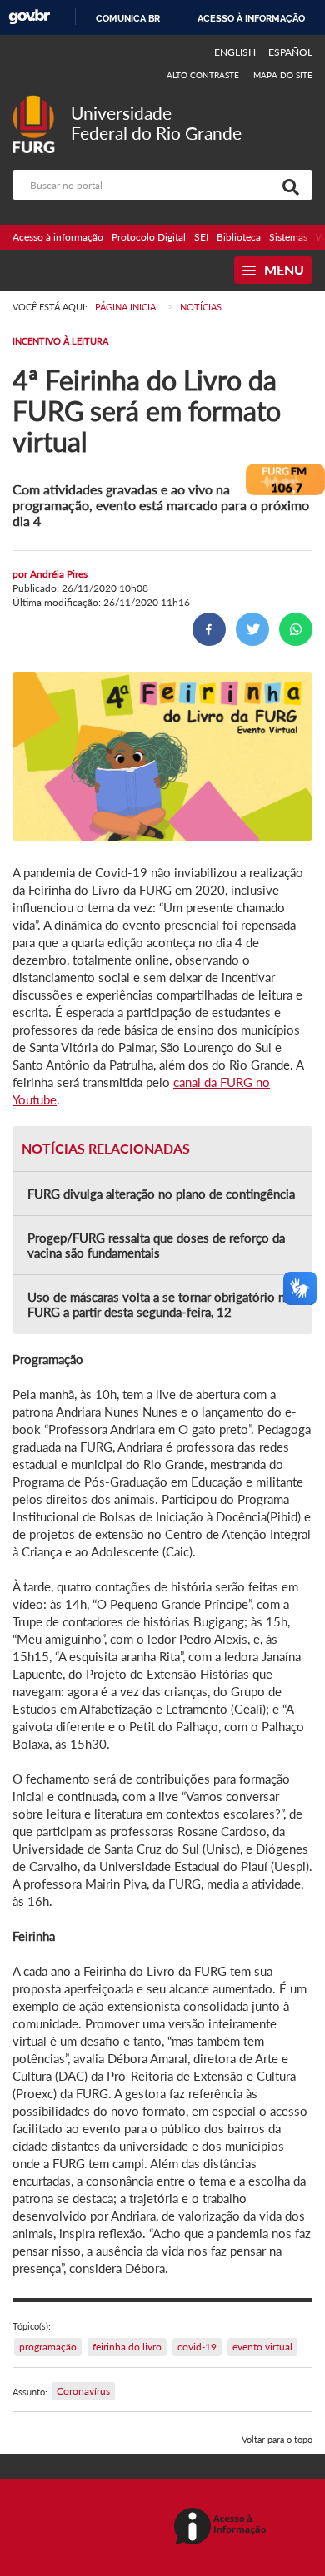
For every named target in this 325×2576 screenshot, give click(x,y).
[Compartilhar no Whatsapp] (296, 629)
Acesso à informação (251, 18)
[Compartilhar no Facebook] (209, 629)
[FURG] (37, 102)
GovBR (29, 17)
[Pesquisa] (287, 185)
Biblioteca (239, 237)
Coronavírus (83, 2391)
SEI (201, 237)
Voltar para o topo (277, 2439)
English (236, 52)
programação (48, 2347)
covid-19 (197, 2347)
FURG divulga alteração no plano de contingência (161, 1194)
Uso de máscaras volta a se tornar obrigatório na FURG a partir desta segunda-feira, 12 (159, 1304)
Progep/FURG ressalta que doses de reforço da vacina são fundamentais (156, 1245)
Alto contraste (203, 75)
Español (290, 52)
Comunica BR (128, 18)
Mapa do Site (283, 75)
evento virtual (262, 2347)
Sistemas (288, 237)
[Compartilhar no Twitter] (252, 629)
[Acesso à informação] (223, 2527)
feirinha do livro (127, 2347)
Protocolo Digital (149, 237)
